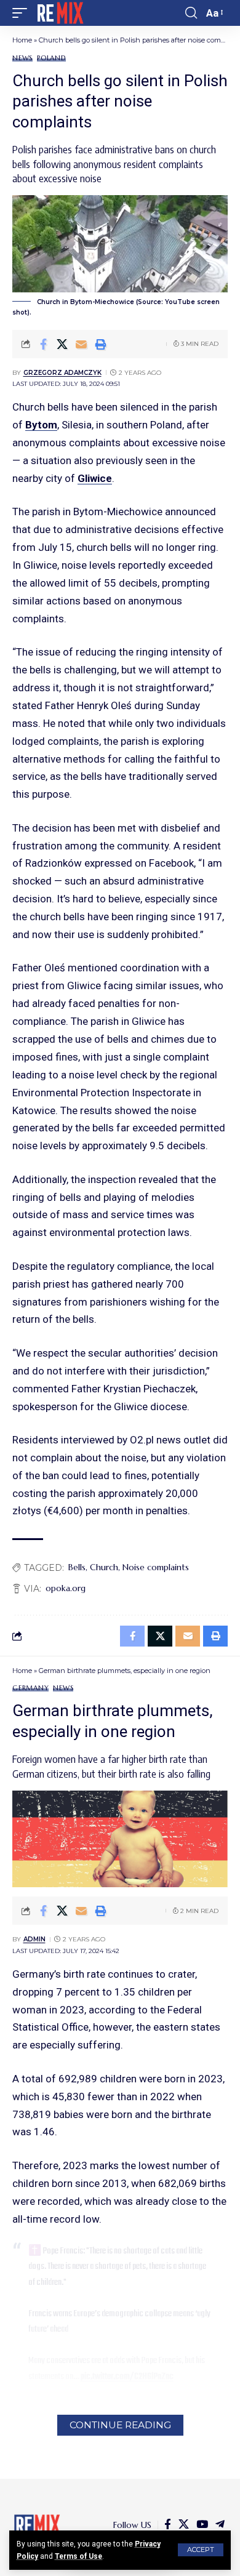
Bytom (41, 425)
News (22, 58)
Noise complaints (156, 1567)
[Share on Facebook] (43, 344)
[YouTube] (202, 2525)
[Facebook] (168, 2525)
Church (104, 1567)
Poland (51, 58)
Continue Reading (120, 2425)
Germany (30, 1688)
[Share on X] (62, 344)
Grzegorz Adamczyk (62, 373)
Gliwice (95, 478)
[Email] (81, 344)
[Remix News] (59, 13)
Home (22, 40)
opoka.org (66, 1588)
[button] (201, 2550)
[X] (184, 2525)
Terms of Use (78, 2556)
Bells (77, 1567)
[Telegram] (220, 2525)
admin (34, 1939)
